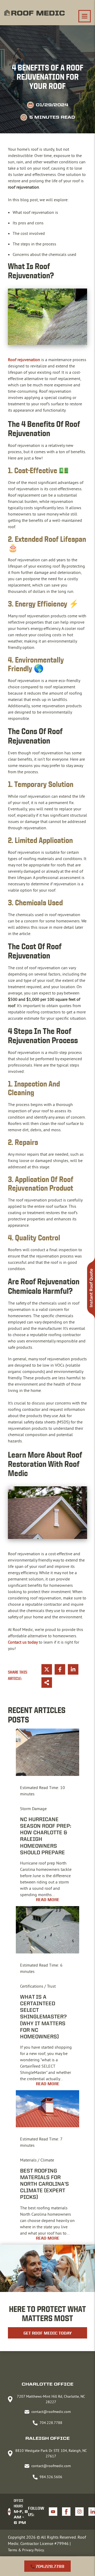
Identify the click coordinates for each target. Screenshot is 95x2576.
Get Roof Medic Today (48, 2333)
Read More (48, 1900)
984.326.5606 (51, 2477)
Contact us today (23, 1642)
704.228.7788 (50, 2566)
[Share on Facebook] (60, 1669)
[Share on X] (47, 1669)
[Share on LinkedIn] (73, 1669)
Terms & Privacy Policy (26, 2550)
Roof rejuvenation (24, 360)
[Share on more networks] (47, 1683)
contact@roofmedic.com (51, 2412)
